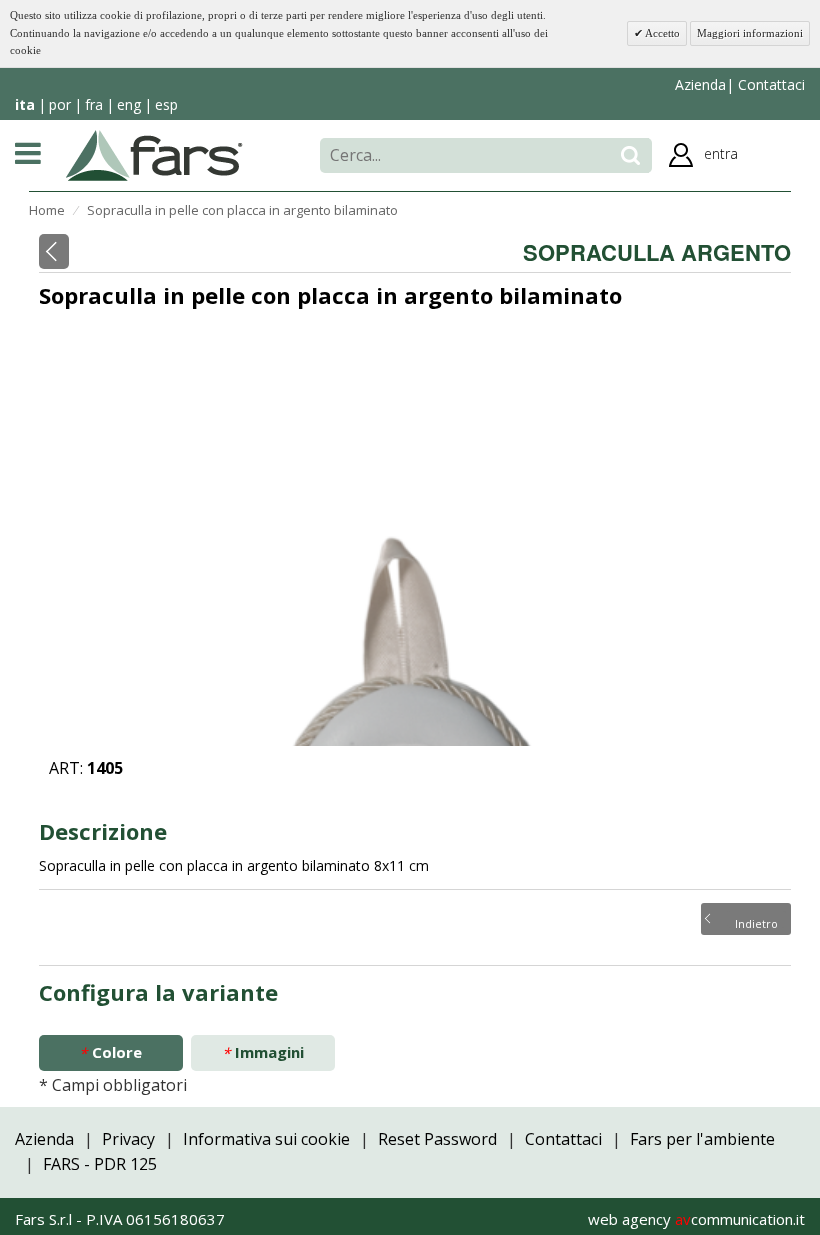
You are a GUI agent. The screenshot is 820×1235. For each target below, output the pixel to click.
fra (94, 104)
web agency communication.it (696, 1219)
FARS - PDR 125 (100, 1164)
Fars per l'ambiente (702, 1139)
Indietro (756, 922)
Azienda (700, 84)
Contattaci (769, 84)
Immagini (263, 1052)
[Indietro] (54, 251)
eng (129, 104)
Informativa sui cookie (266, 1139)
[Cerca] (630, 155)
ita (25, 104)
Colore (110, 1052)
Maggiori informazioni (750, 33)
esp (166, 104)
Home (47, 210)
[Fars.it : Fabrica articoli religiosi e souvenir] (154, 154)
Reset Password (437, 1139)
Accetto (661, 33)
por (60, 104)
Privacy (128, 1139)
